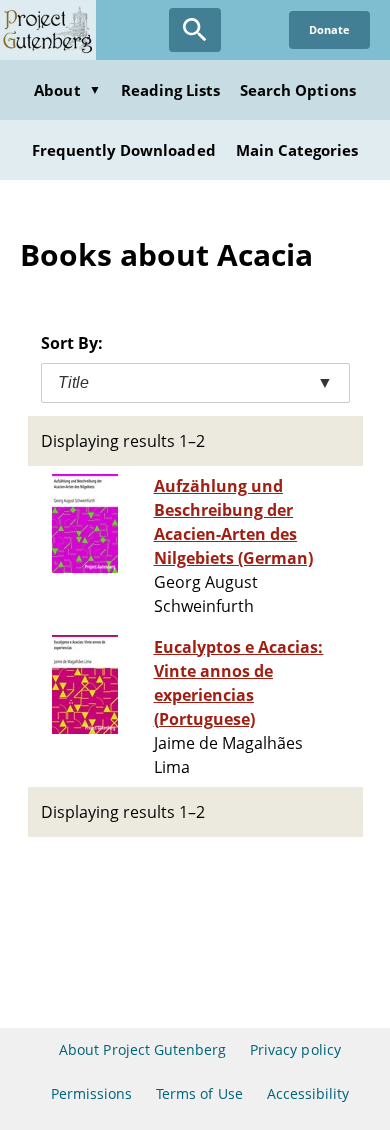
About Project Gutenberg (142, 1049)
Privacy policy (295, 1049)
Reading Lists (171, 90)
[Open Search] (195, 30)
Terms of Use (199, 1093)
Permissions (91, 1093)
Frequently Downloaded (124, 150)
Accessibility (308, 1093)
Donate (329, 29)
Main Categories (297, 150)
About (67, 90)
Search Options (298, 90)
